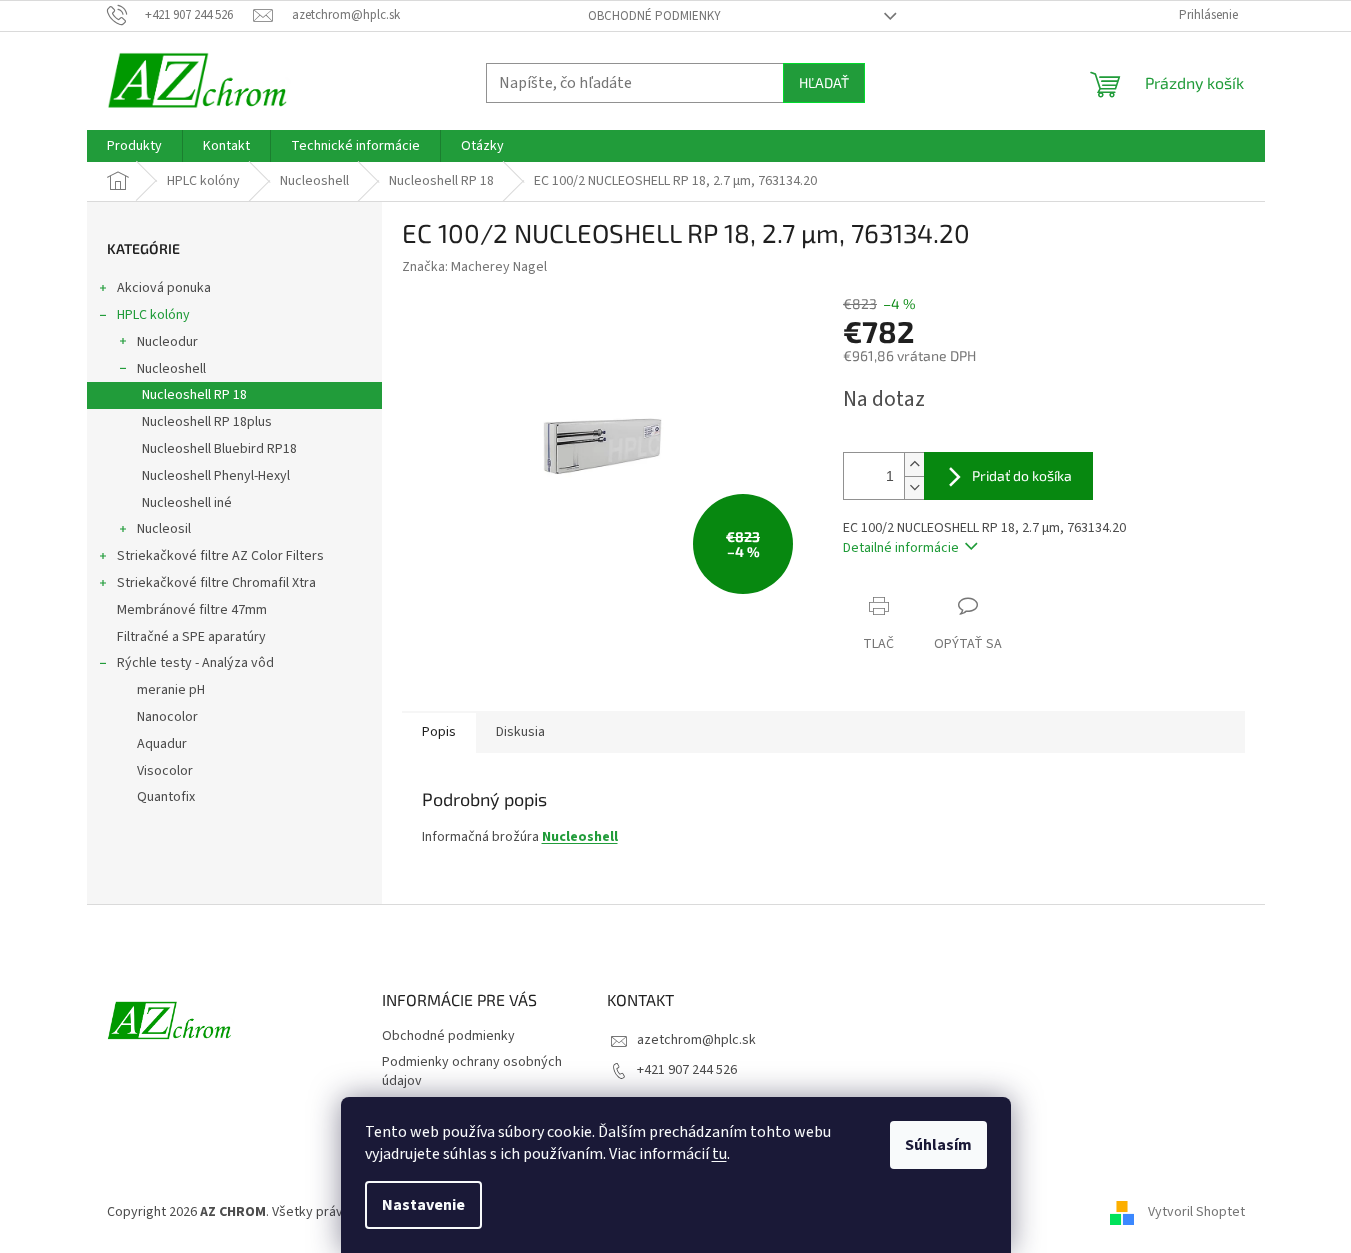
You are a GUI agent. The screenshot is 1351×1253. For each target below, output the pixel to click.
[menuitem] (134, 146)
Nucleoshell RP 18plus (207, 422)
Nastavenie (423, 1205)
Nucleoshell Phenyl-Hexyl (216, 476)
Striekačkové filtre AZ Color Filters (220, 556)
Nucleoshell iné (187, 503)
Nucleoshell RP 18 (194, 395)
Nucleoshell (171, 369)
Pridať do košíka (1022, 475)
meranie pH (171, 690)
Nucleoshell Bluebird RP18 (219, 449)
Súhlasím (938, 1145)
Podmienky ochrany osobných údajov (472, 1071)
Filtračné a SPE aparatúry (191, 637)
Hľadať (824, 82)
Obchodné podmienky (654, 16)
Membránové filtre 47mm (192, 610)
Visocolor (165, 771)
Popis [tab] (439, 732)
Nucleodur (167, 342)
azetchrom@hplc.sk (696, 1040)
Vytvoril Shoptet (1196, 1212)
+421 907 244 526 (687, 1070)
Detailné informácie (901, 548)
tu (719, 1154)
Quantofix (166, 797)
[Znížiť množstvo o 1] (914, 487)
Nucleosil (164, 529)
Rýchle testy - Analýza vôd (195, 663)
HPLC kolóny (153, 315)
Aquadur (162, 744)
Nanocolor (167, 717)
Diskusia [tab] (520, 732)
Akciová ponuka (164, 288)
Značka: (474, 267)
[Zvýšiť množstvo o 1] (914, 464)
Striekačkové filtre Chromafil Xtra (216, 583)
